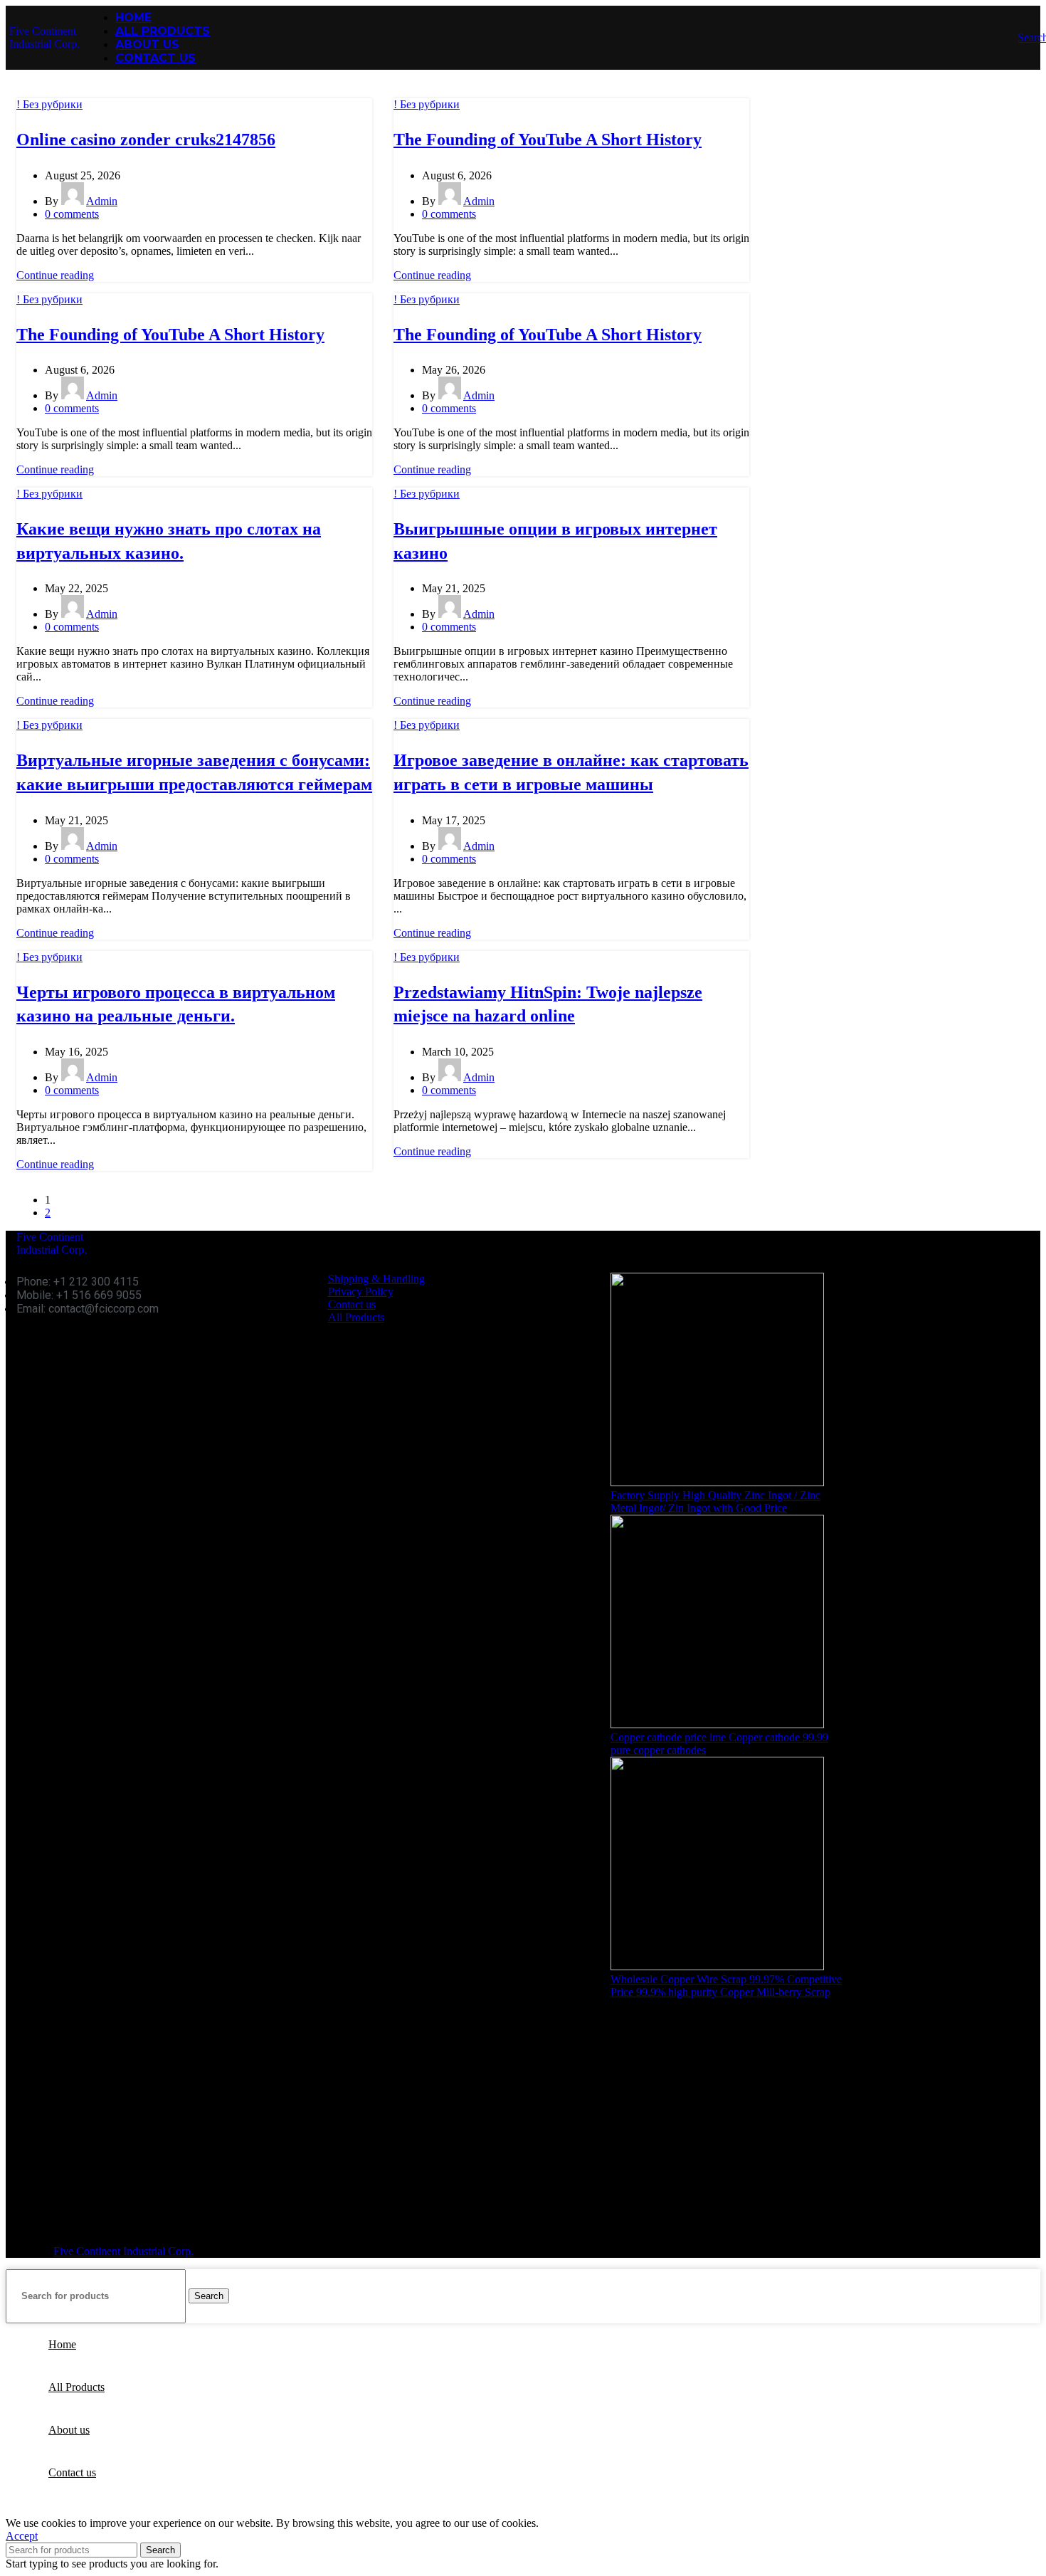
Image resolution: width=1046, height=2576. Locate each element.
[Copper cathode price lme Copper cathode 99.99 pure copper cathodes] (717, 1724)
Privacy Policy (361, 1292)
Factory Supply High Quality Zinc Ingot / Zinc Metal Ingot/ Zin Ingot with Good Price (715, 1502)
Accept (22, 2536)
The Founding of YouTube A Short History (548, 140)
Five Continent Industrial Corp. (44, 37)
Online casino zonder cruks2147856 (146, 140)
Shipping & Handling (376, 1279)
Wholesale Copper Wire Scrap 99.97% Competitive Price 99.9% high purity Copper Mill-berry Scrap (726, 1986)
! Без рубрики (49, 104)
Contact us (352, 1304)
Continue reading (55, 275)
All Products (356, 1317)
